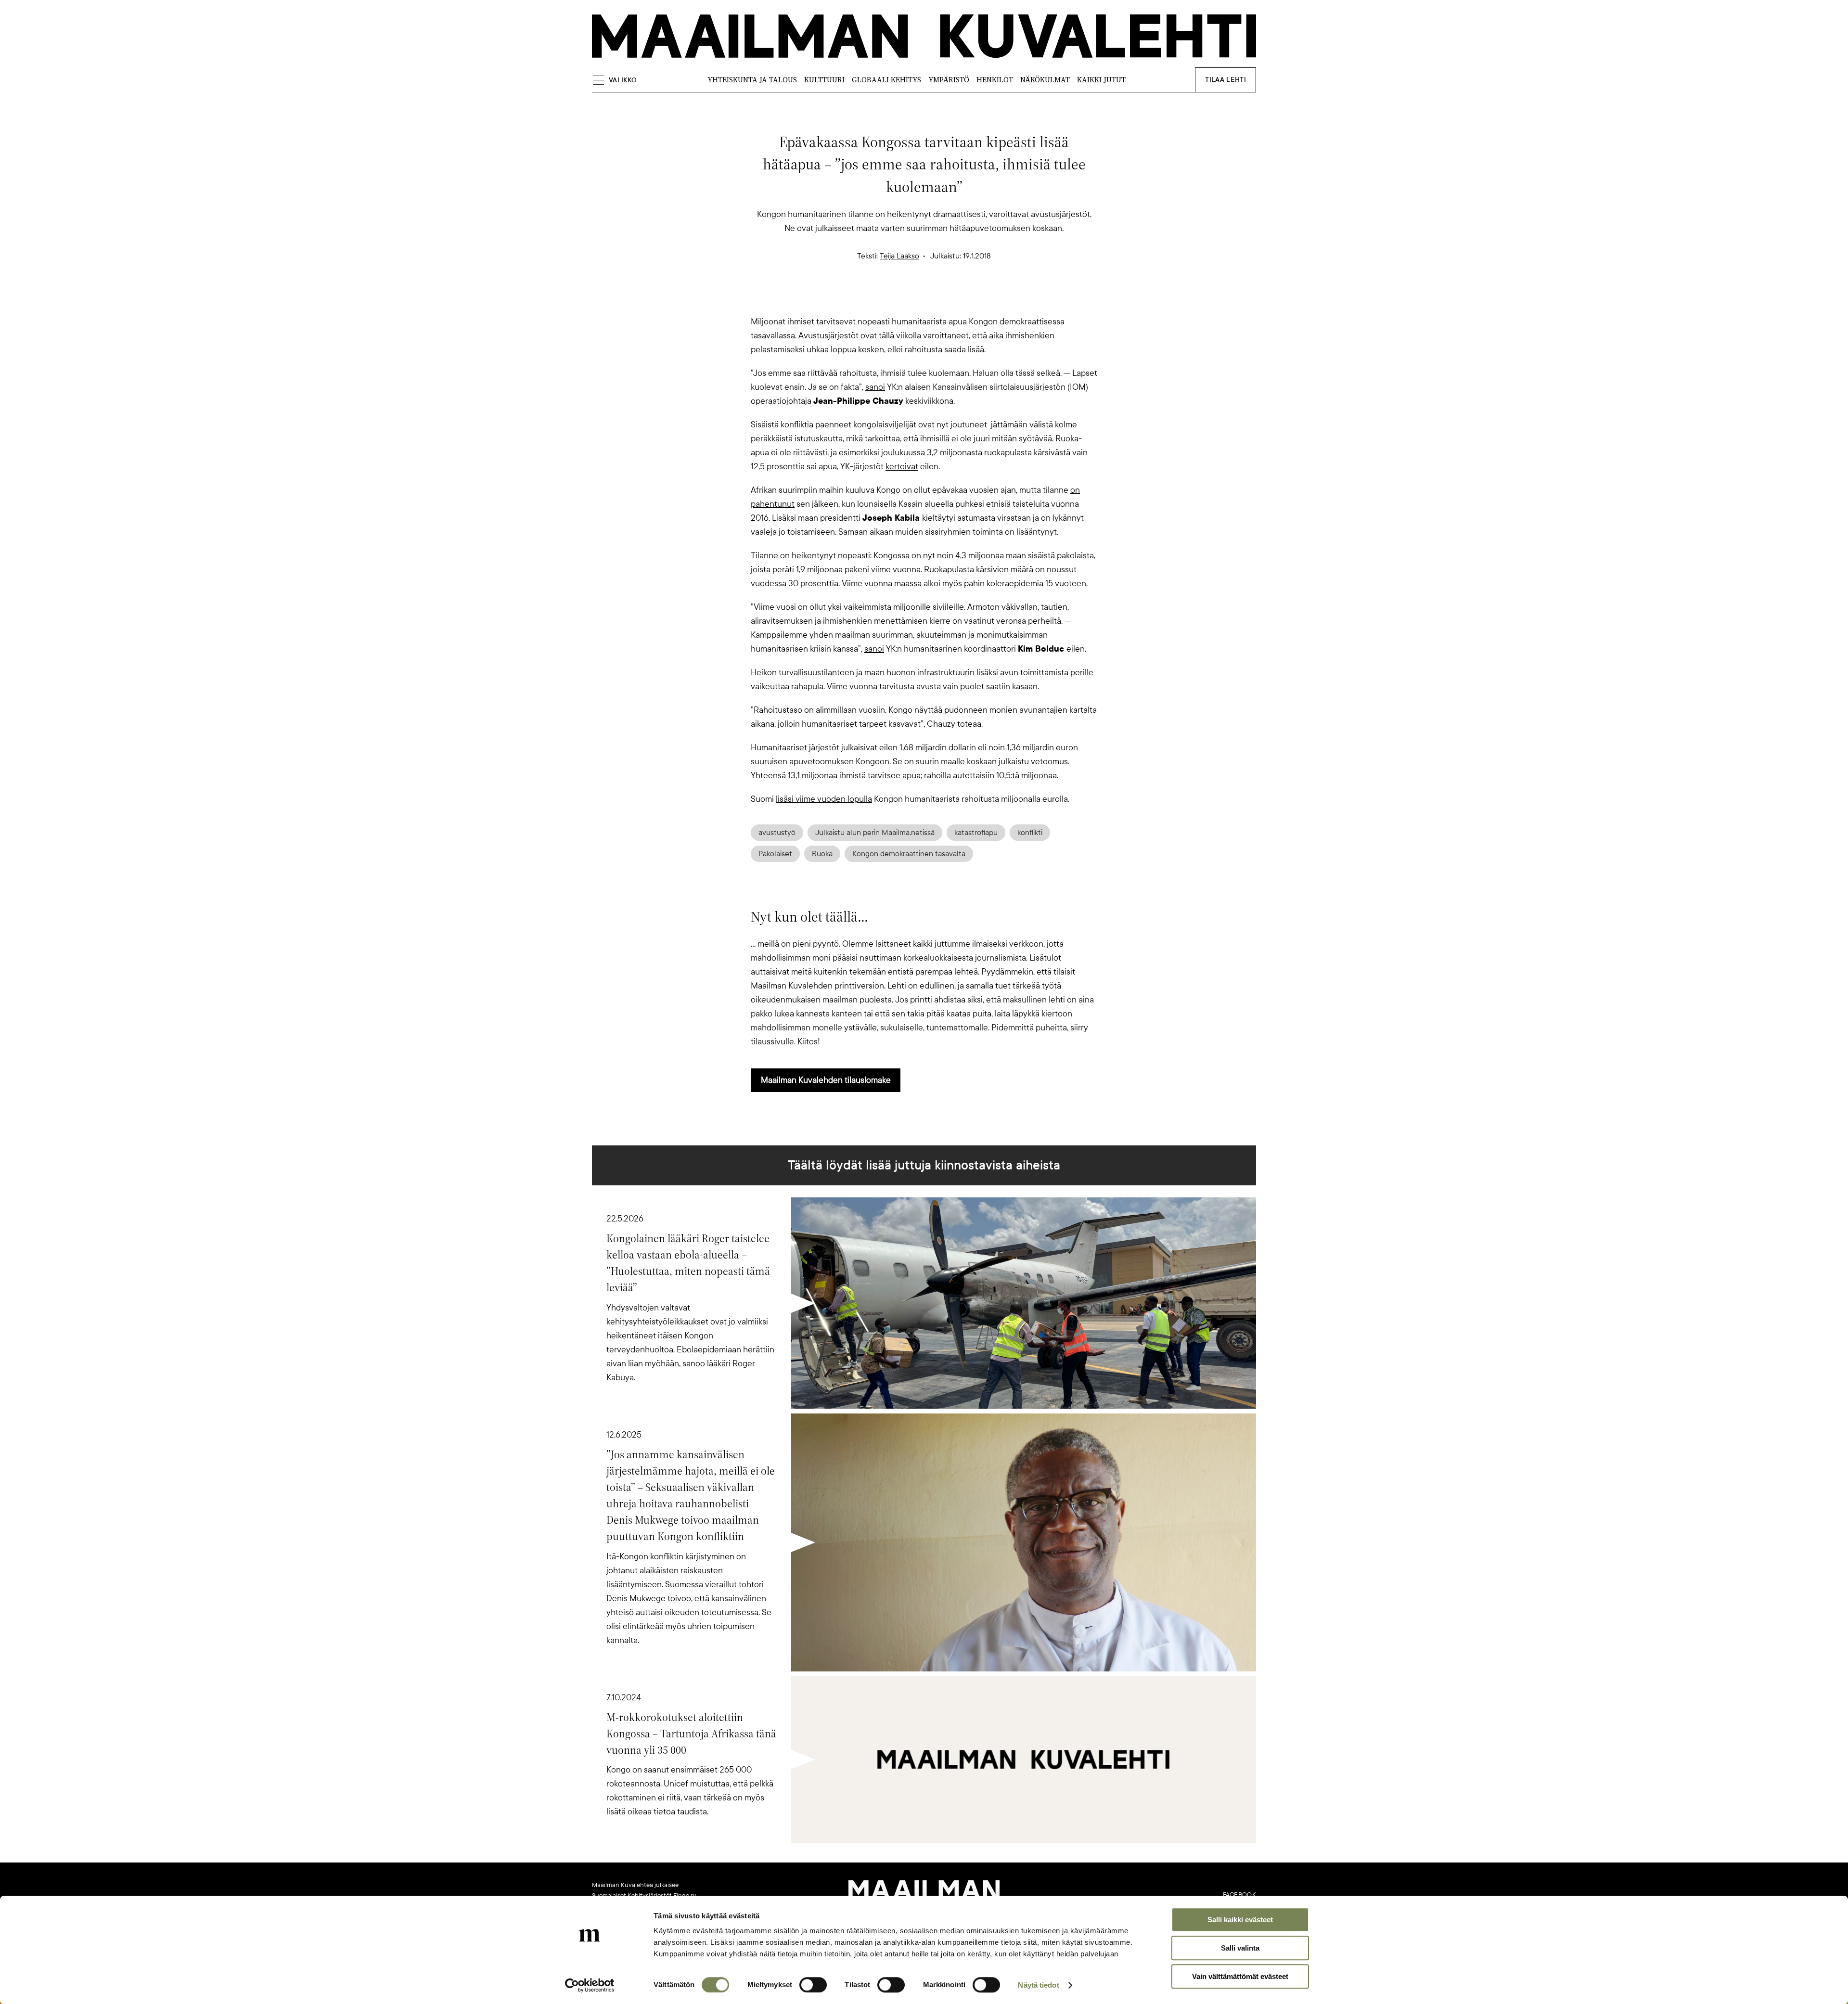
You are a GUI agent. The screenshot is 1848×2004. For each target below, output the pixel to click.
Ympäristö (949, 80)
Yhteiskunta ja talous (752, 80)
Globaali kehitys (886, 80)
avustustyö (777, 833)
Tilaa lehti (1226, 80)
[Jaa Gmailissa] (909, 298)
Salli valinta (1240, 1948)
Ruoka (822, 854)
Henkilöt (995, 80)
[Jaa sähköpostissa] (970, 298)
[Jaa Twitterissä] (878, 298)
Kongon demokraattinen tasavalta (909, 854)
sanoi (875, 387)
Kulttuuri (824, 80)
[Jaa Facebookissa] (939, 298)
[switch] (813, 1985)
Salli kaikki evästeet (1240, 1920)
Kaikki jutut (1101, 80)
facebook (1239, 1895)
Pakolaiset (775, 854)
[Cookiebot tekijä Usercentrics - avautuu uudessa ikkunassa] (590, 1985)
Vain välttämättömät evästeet (1240, 1976)
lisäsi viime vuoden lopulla (824, 799)
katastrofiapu (976, 833)
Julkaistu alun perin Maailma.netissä (875, 833)
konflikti (1030, 833)
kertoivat (902, 466)
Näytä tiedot (1038, 1985)
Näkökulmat (1045, 80)
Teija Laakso (899, 256)
